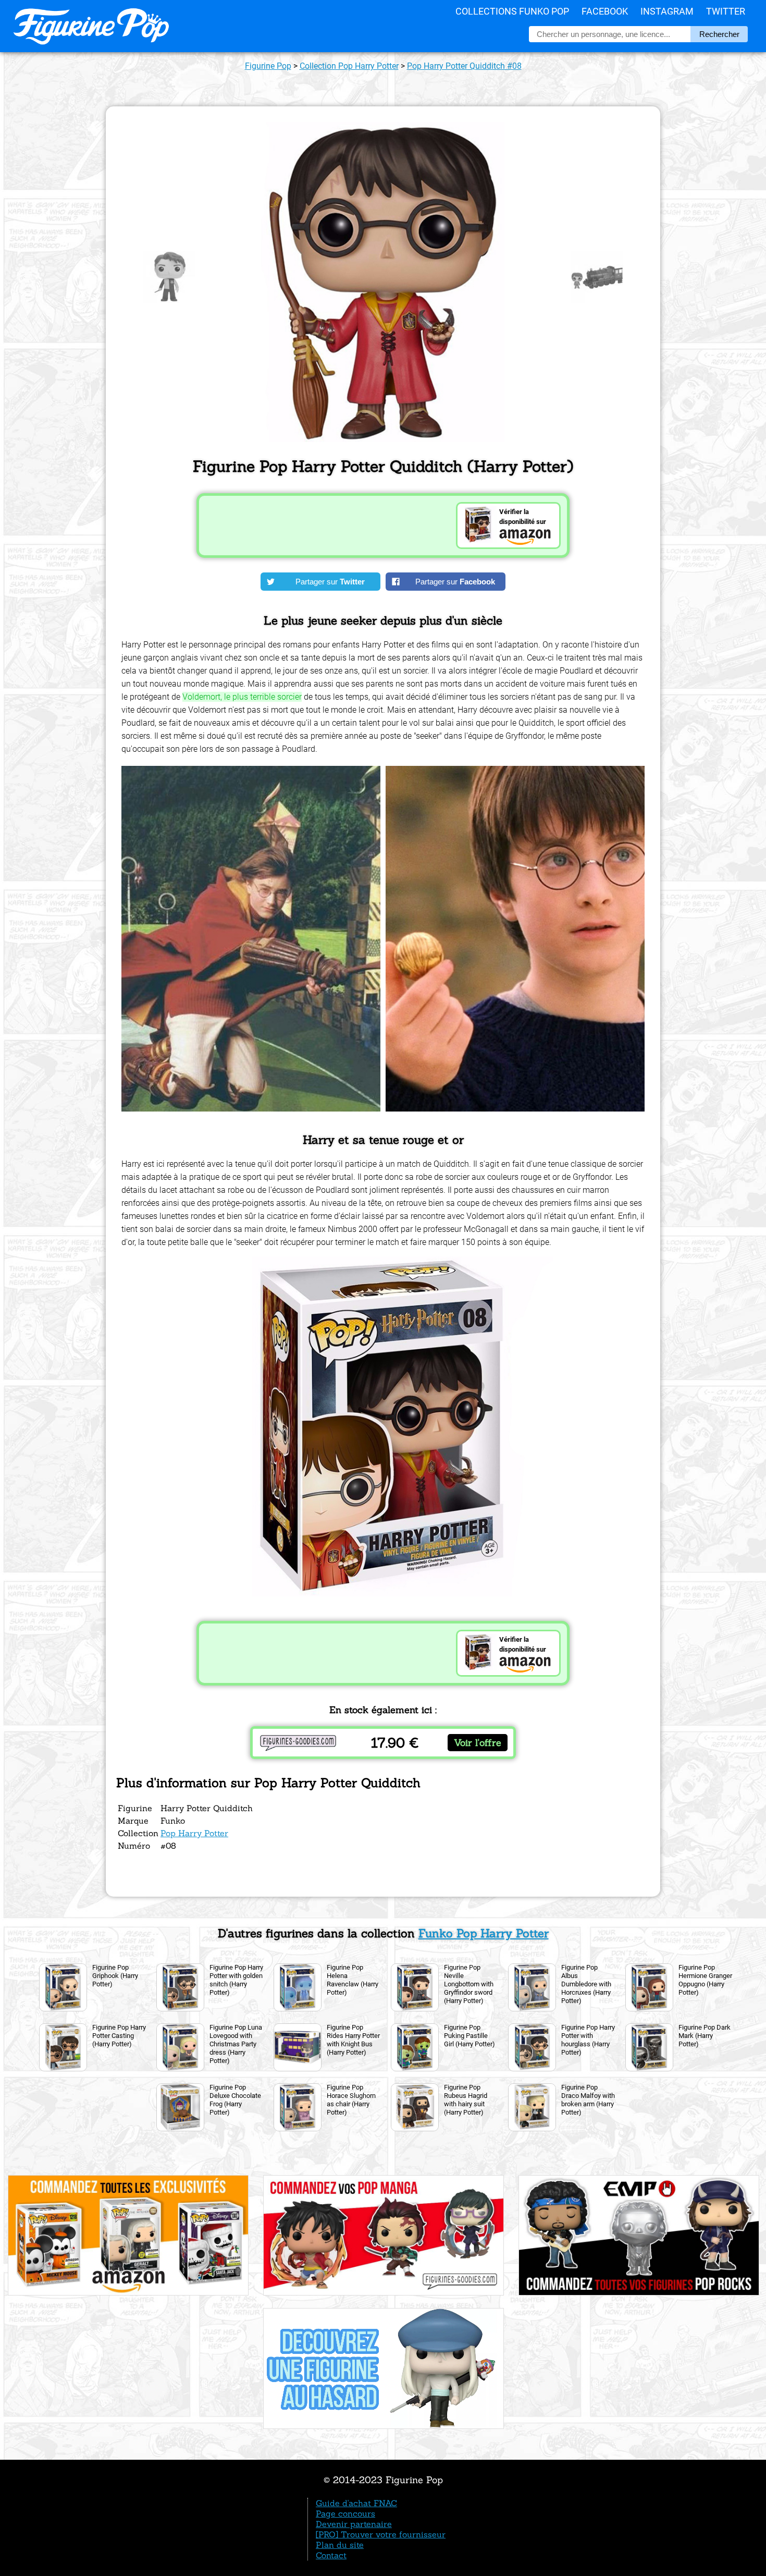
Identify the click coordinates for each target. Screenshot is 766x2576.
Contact (331, 2555)
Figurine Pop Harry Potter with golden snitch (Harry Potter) (236, 1980)
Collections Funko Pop (512, 11)
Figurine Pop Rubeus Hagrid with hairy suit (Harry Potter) (466, 2100)
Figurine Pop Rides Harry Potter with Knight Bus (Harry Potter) (353, 2040)
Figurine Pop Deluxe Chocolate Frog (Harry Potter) (235, 2100)
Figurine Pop (268, 66)
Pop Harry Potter (194, 1833)
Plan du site (340, 2545)
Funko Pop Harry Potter (484, 1933)
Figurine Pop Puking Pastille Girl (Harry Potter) (470, 2036)
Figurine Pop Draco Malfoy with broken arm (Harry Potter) (588, 2100)
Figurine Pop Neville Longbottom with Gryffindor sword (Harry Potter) (469, 1984)
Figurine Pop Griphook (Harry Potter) (115, 1976)
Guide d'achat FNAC (356, 2503)
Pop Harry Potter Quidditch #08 (464, 66)
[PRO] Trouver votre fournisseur (381, 2534)
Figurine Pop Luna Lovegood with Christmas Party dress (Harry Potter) (236, 2044)
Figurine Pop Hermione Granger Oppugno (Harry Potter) (705, 1980)
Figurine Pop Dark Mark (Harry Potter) (705, 2036)
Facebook (605, 11)
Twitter (726, 11)
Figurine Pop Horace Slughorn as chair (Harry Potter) (351, 2100)
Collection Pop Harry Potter (349, 66)
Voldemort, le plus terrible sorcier (242, 697)
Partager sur (330, 582)
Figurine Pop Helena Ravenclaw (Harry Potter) (353, 1980)
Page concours (345, 2513)
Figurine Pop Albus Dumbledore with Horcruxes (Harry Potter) (586, 1984)
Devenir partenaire (354, 2524)
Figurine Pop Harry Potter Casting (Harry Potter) (119, 2036)
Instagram (667, 11)
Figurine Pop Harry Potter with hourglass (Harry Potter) (588, 2040)
